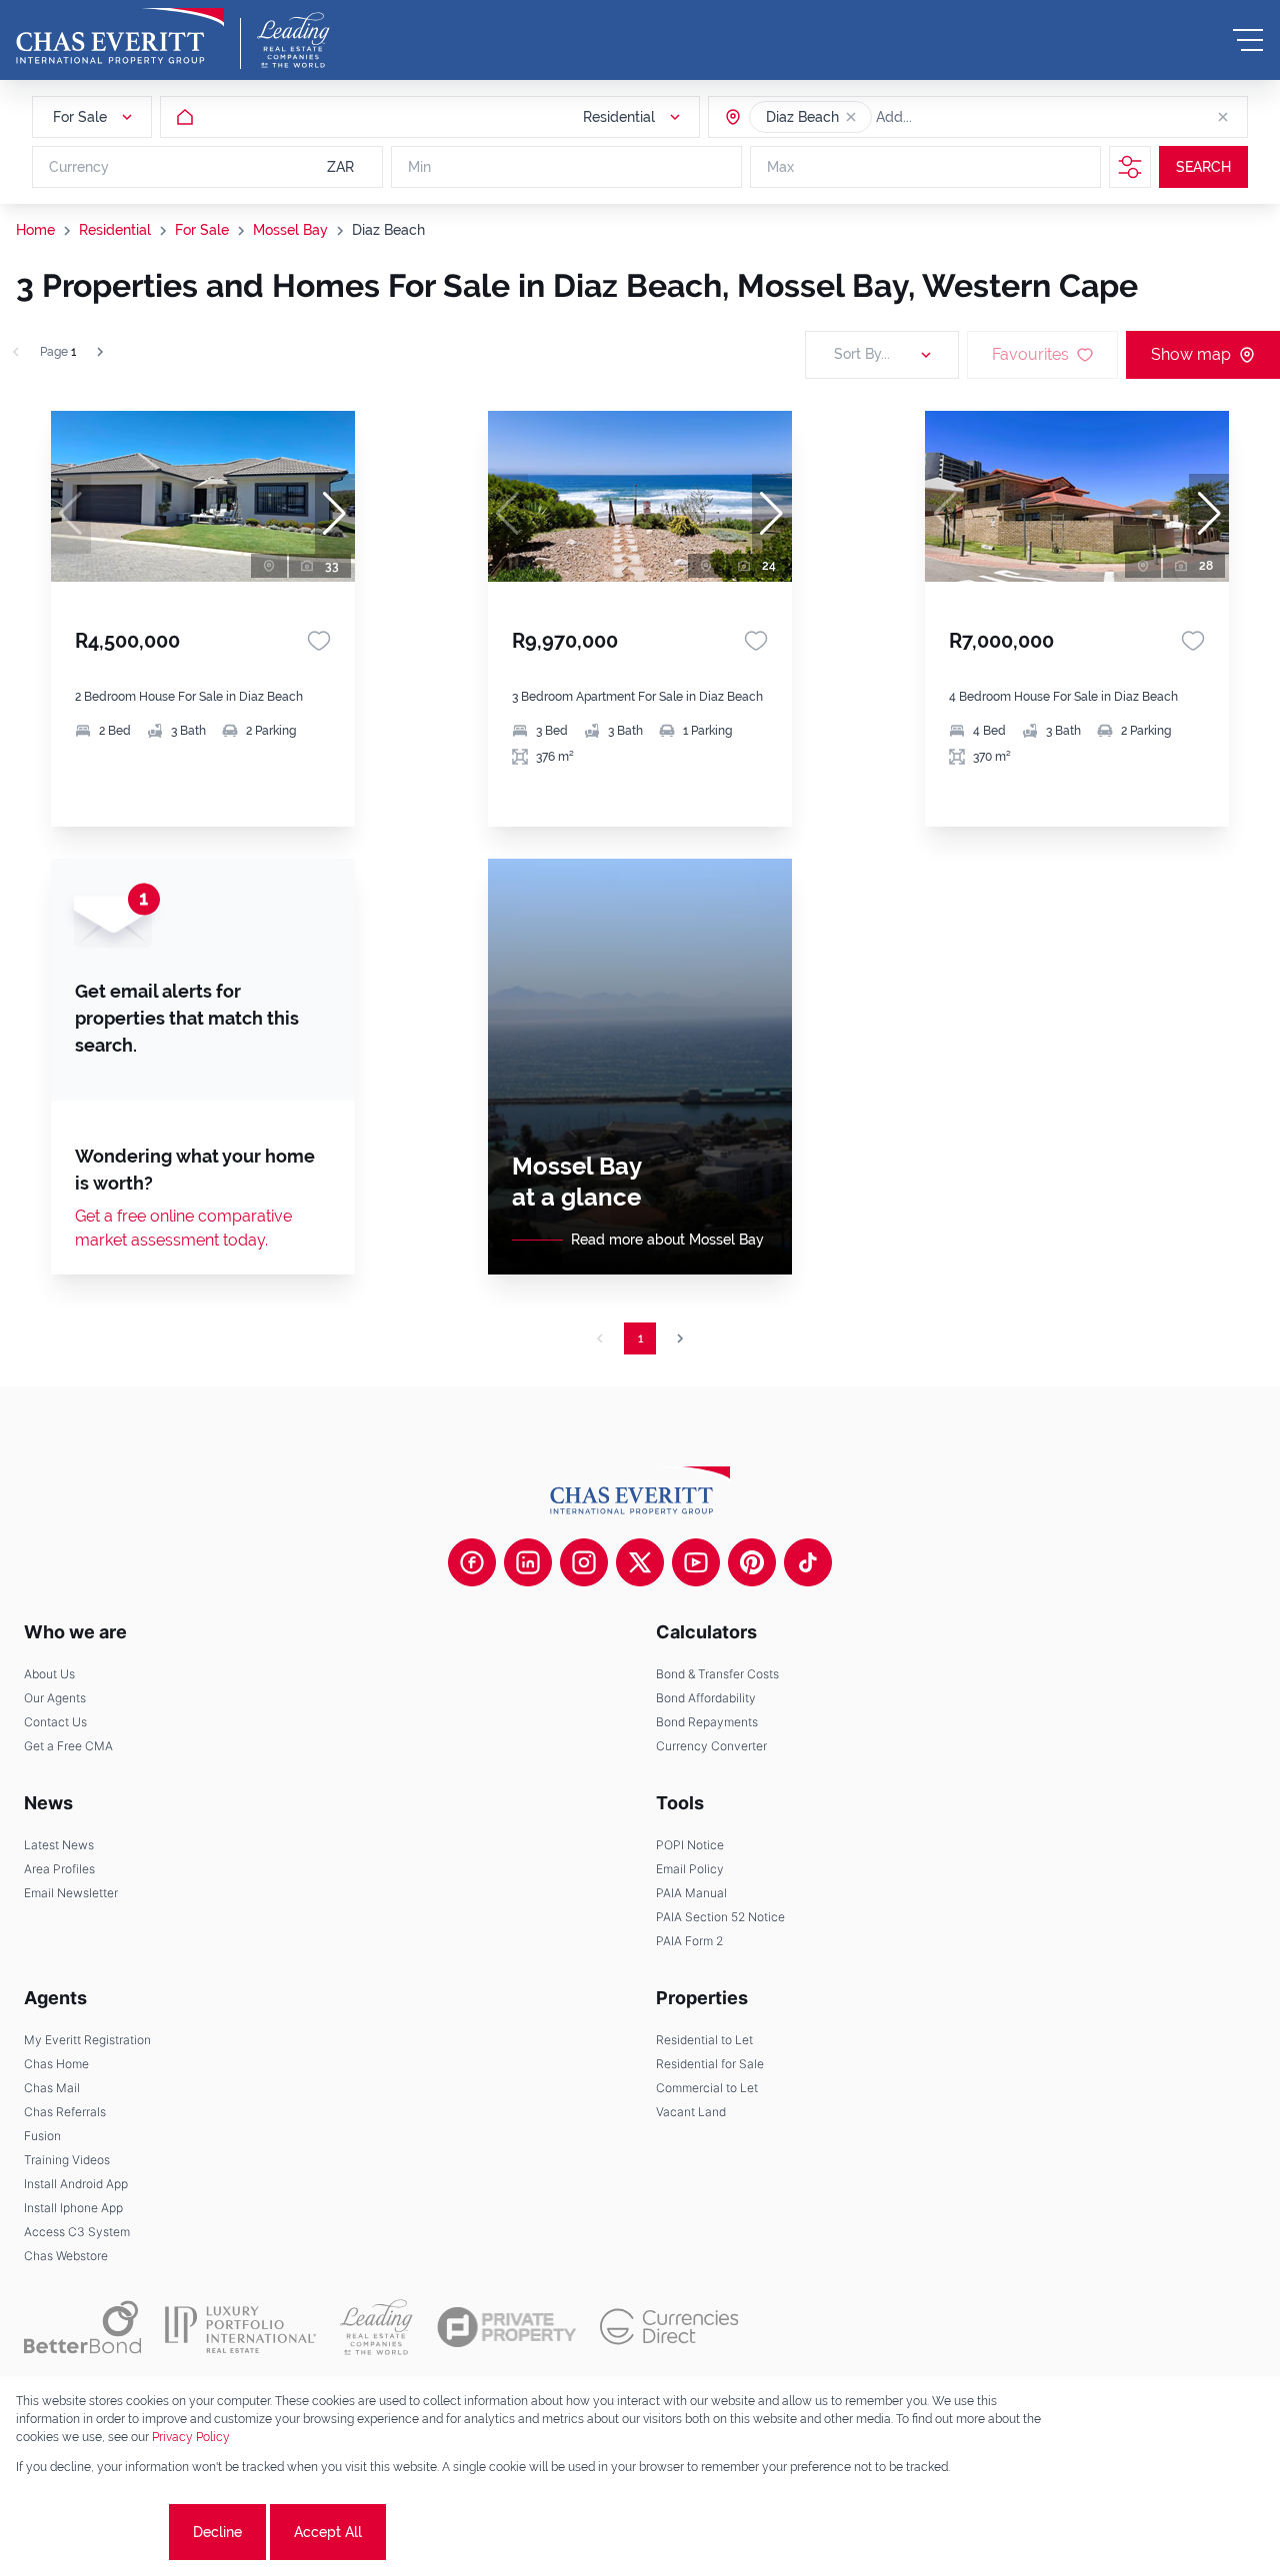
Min (419, 167)
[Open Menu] (1248, 40)
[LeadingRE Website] (376, 2327)
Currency (79, 167)
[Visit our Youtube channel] (696, 1562)
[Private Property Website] (506, 2327)
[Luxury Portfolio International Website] (240, 2327)
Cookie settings (90, 2532)
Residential (115, 230)
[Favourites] (319, 641)
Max (780, 167)
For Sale (202, 230)
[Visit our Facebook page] (472, 1562)
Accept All (328, 2532)
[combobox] (953, 117)
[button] (851, 117)
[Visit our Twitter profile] (640, 1562)
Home (35, 230)
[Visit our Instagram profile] (584, 1562)
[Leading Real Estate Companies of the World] (293, 40)
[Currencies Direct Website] (669, 2327)
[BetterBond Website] (82, 2327)
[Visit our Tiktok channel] (808, 1562)
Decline (217, 2532)
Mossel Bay (290, 230)
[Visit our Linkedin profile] (528, 1562)
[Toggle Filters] (1130, 167)
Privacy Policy (191, 2437)
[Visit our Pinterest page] (752, 1562)
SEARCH (1203, 167)
